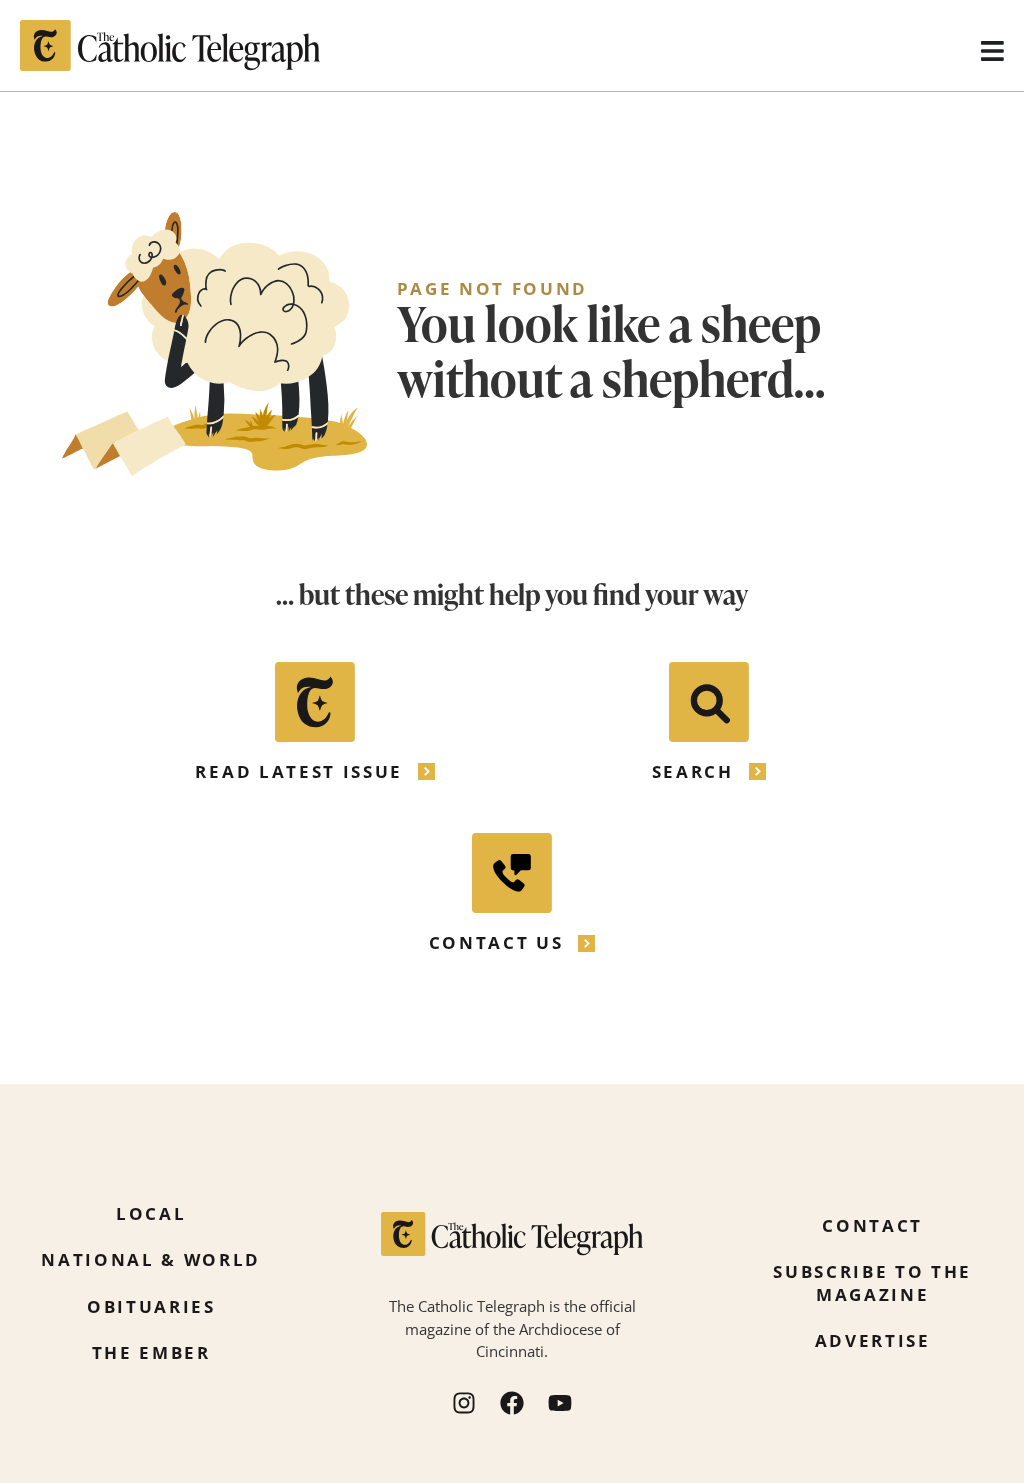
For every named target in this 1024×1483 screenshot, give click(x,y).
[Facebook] (512, 1403)
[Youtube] (560, 1403)
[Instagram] (464, 1403)
